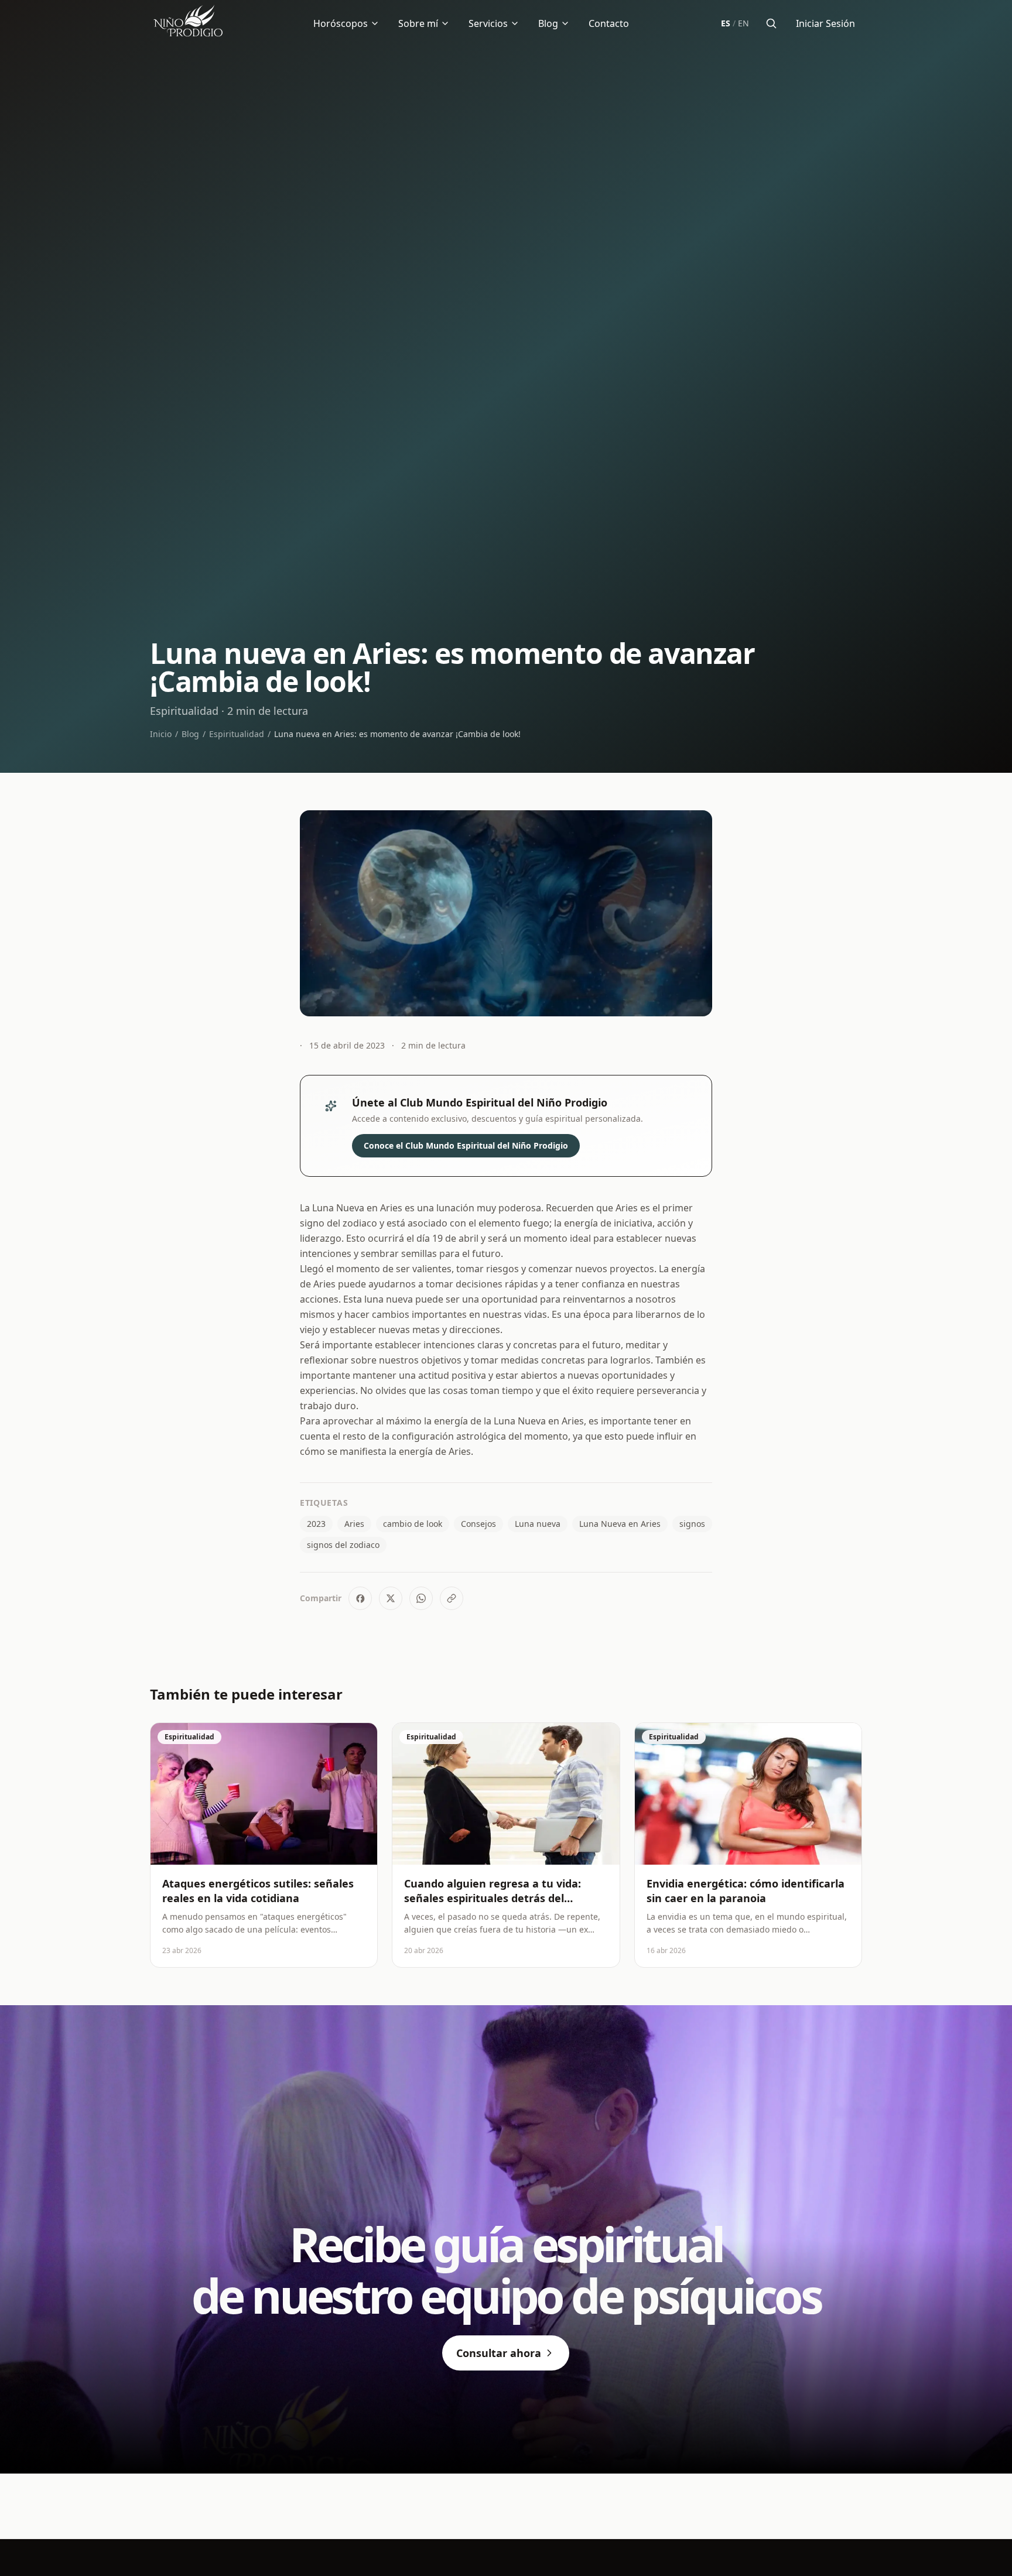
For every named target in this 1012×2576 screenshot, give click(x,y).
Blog (548, 23)
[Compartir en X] (391, 1598)
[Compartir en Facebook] (360, 1598)
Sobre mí (418, 23)
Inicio (161, 734)
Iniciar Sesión (825, 23)
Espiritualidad (237, 734)
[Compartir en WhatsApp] (421, 1598)
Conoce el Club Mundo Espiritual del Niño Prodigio (466, 1145)
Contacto (609, 23)
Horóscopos (341, 23)
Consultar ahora (499, 2353)
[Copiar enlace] (452, 1598)
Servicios (488, 23)
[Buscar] (771, 23)
